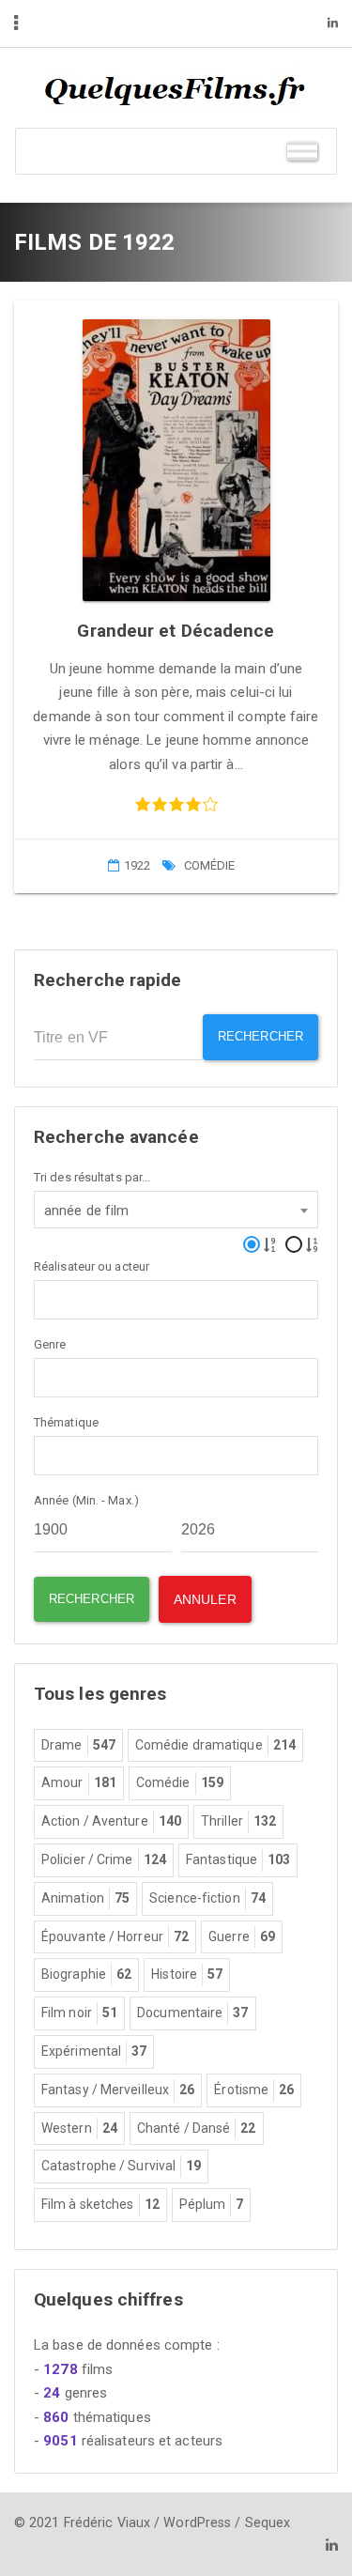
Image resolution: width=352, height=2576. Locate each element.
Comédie (210, 865)
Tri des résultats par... (92, 1177)
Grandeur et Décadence (176, 631)
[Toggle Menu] (302, 151)
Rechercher (260, 1036)
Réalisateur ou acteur (92, 1266)
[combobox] (176, 1210)
